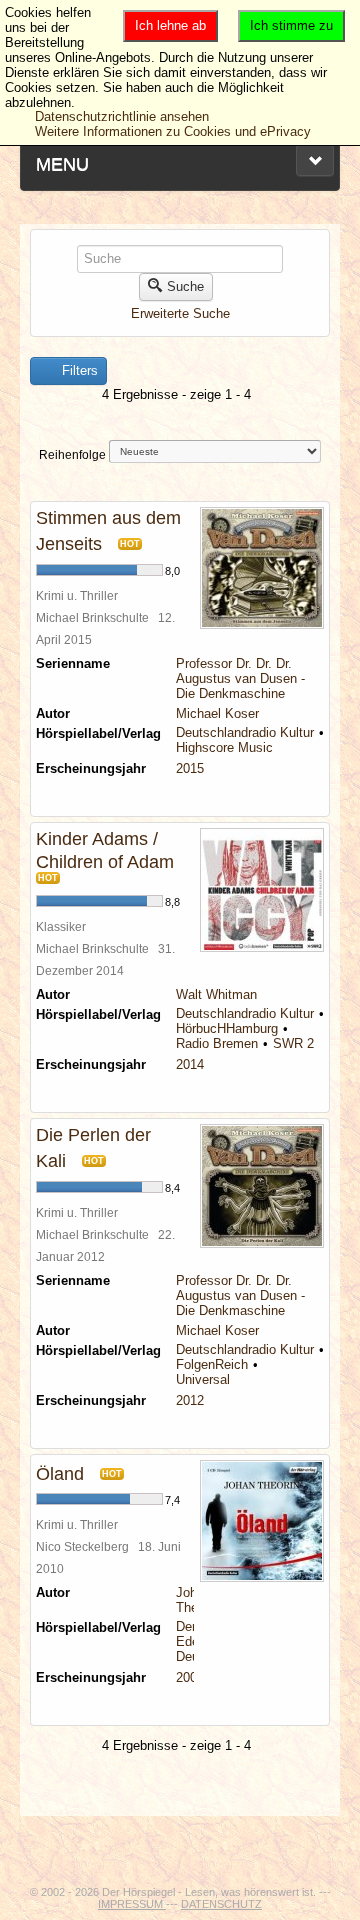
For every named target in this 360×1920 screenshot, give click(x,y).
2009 (190, 1677)
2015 (190, 768)
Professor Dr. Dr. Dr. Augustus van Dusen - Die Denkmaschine (240, 678)
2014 (190, 1064)
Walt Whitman (216, 994)
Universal (203, 1379)
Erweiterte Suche (180, 313)
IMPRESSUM (132, 1904)
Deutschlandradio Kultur (245, 732)
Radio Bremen (217, 1043)
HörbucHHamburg (227, 1028)
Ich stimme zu (291, 25)
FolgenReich (212, 1364)
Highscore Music (224, 747)
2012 (190, 1400)
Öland (60, 1474)
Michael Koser (217, 713)
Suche (185, 286)
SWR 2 (293, 1043)
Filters (78, 370)
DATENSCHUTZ (221, 1904)
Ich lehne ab (170, 25)
